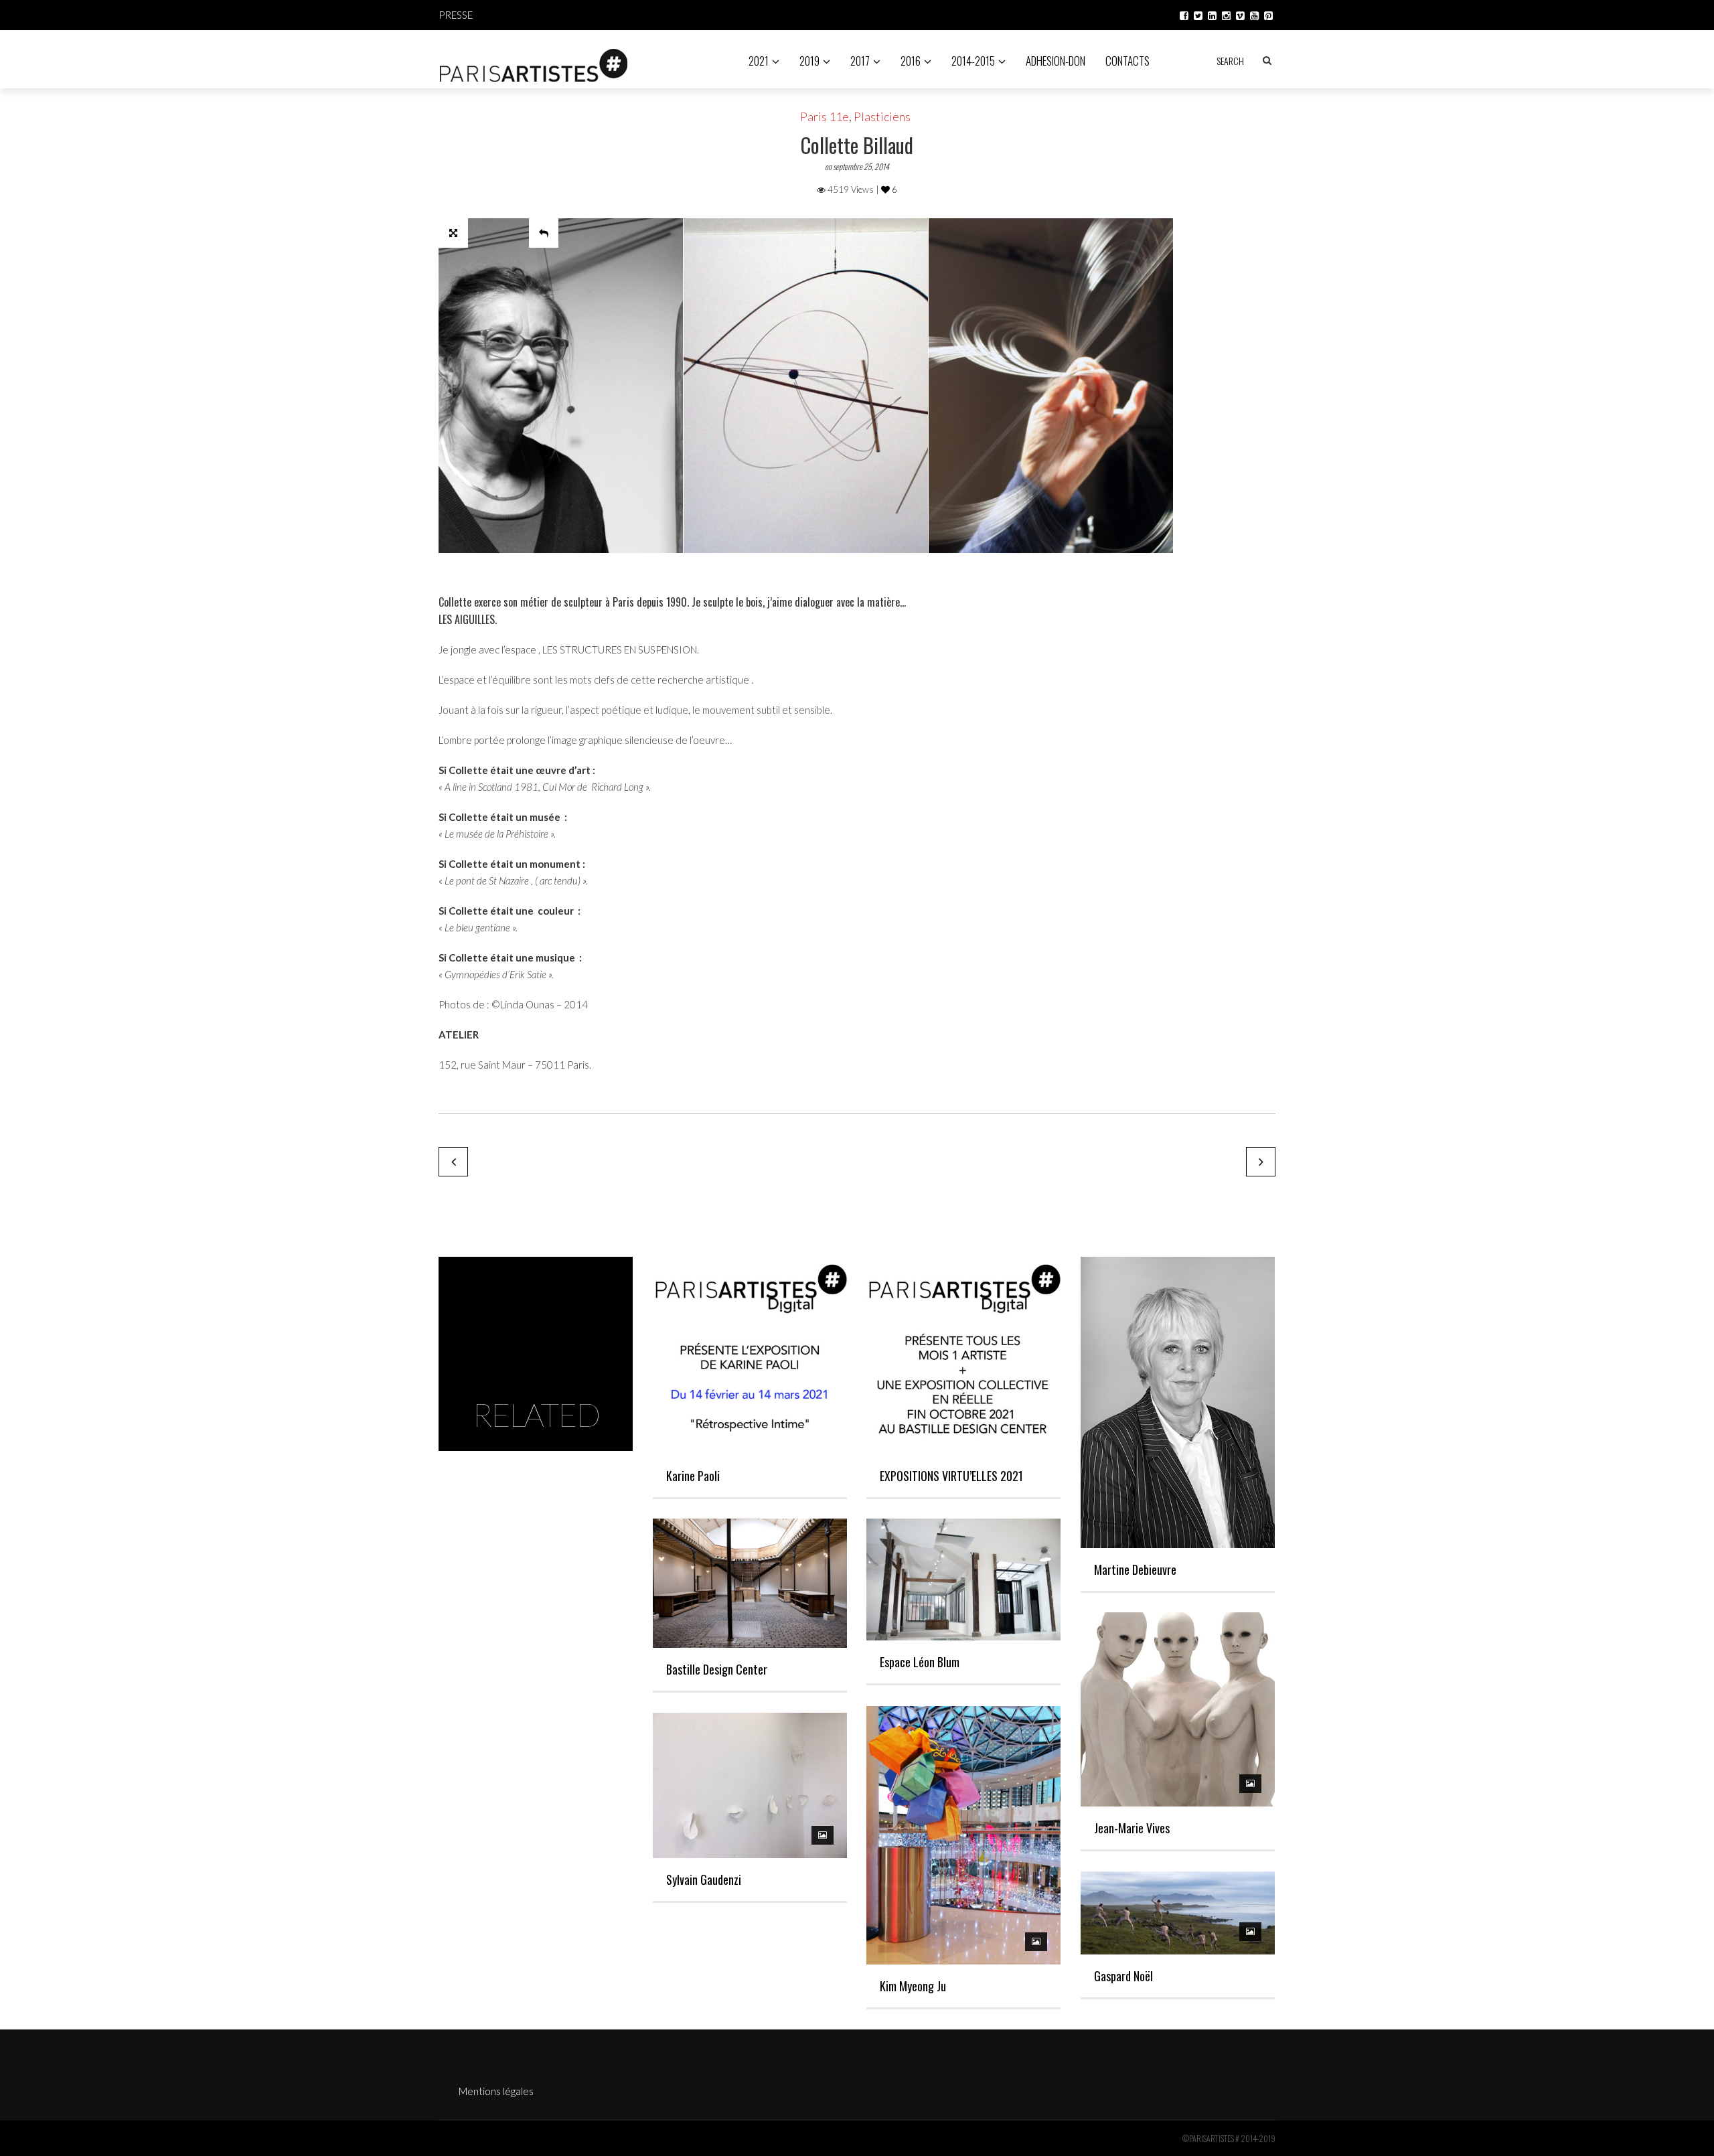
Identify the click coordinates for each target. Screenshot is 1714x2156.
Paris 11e (825, 117)
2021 (759, 61)
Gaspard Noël (1123, 1976)
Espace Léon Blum (920, 1662)
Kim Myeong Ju (913, 1986)
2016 (911, 61)
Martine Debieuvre (1135, 1569)
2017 (860, 61)
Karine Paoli (693, 1476)
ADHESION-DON (1056, 61)
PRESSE (456, 15)
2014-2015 (973, 61)
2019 (809, 61)
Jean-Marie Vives (1132, 1828)
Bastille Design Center (717, 1669)
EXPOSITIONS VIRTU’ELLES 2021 (951, 1476)
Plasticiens (882, 117)
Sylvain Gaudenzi (704, 1879)
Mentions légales (496, 2091)
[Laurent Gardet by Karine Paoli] (453, 1162)
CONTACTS (1127, 61)
